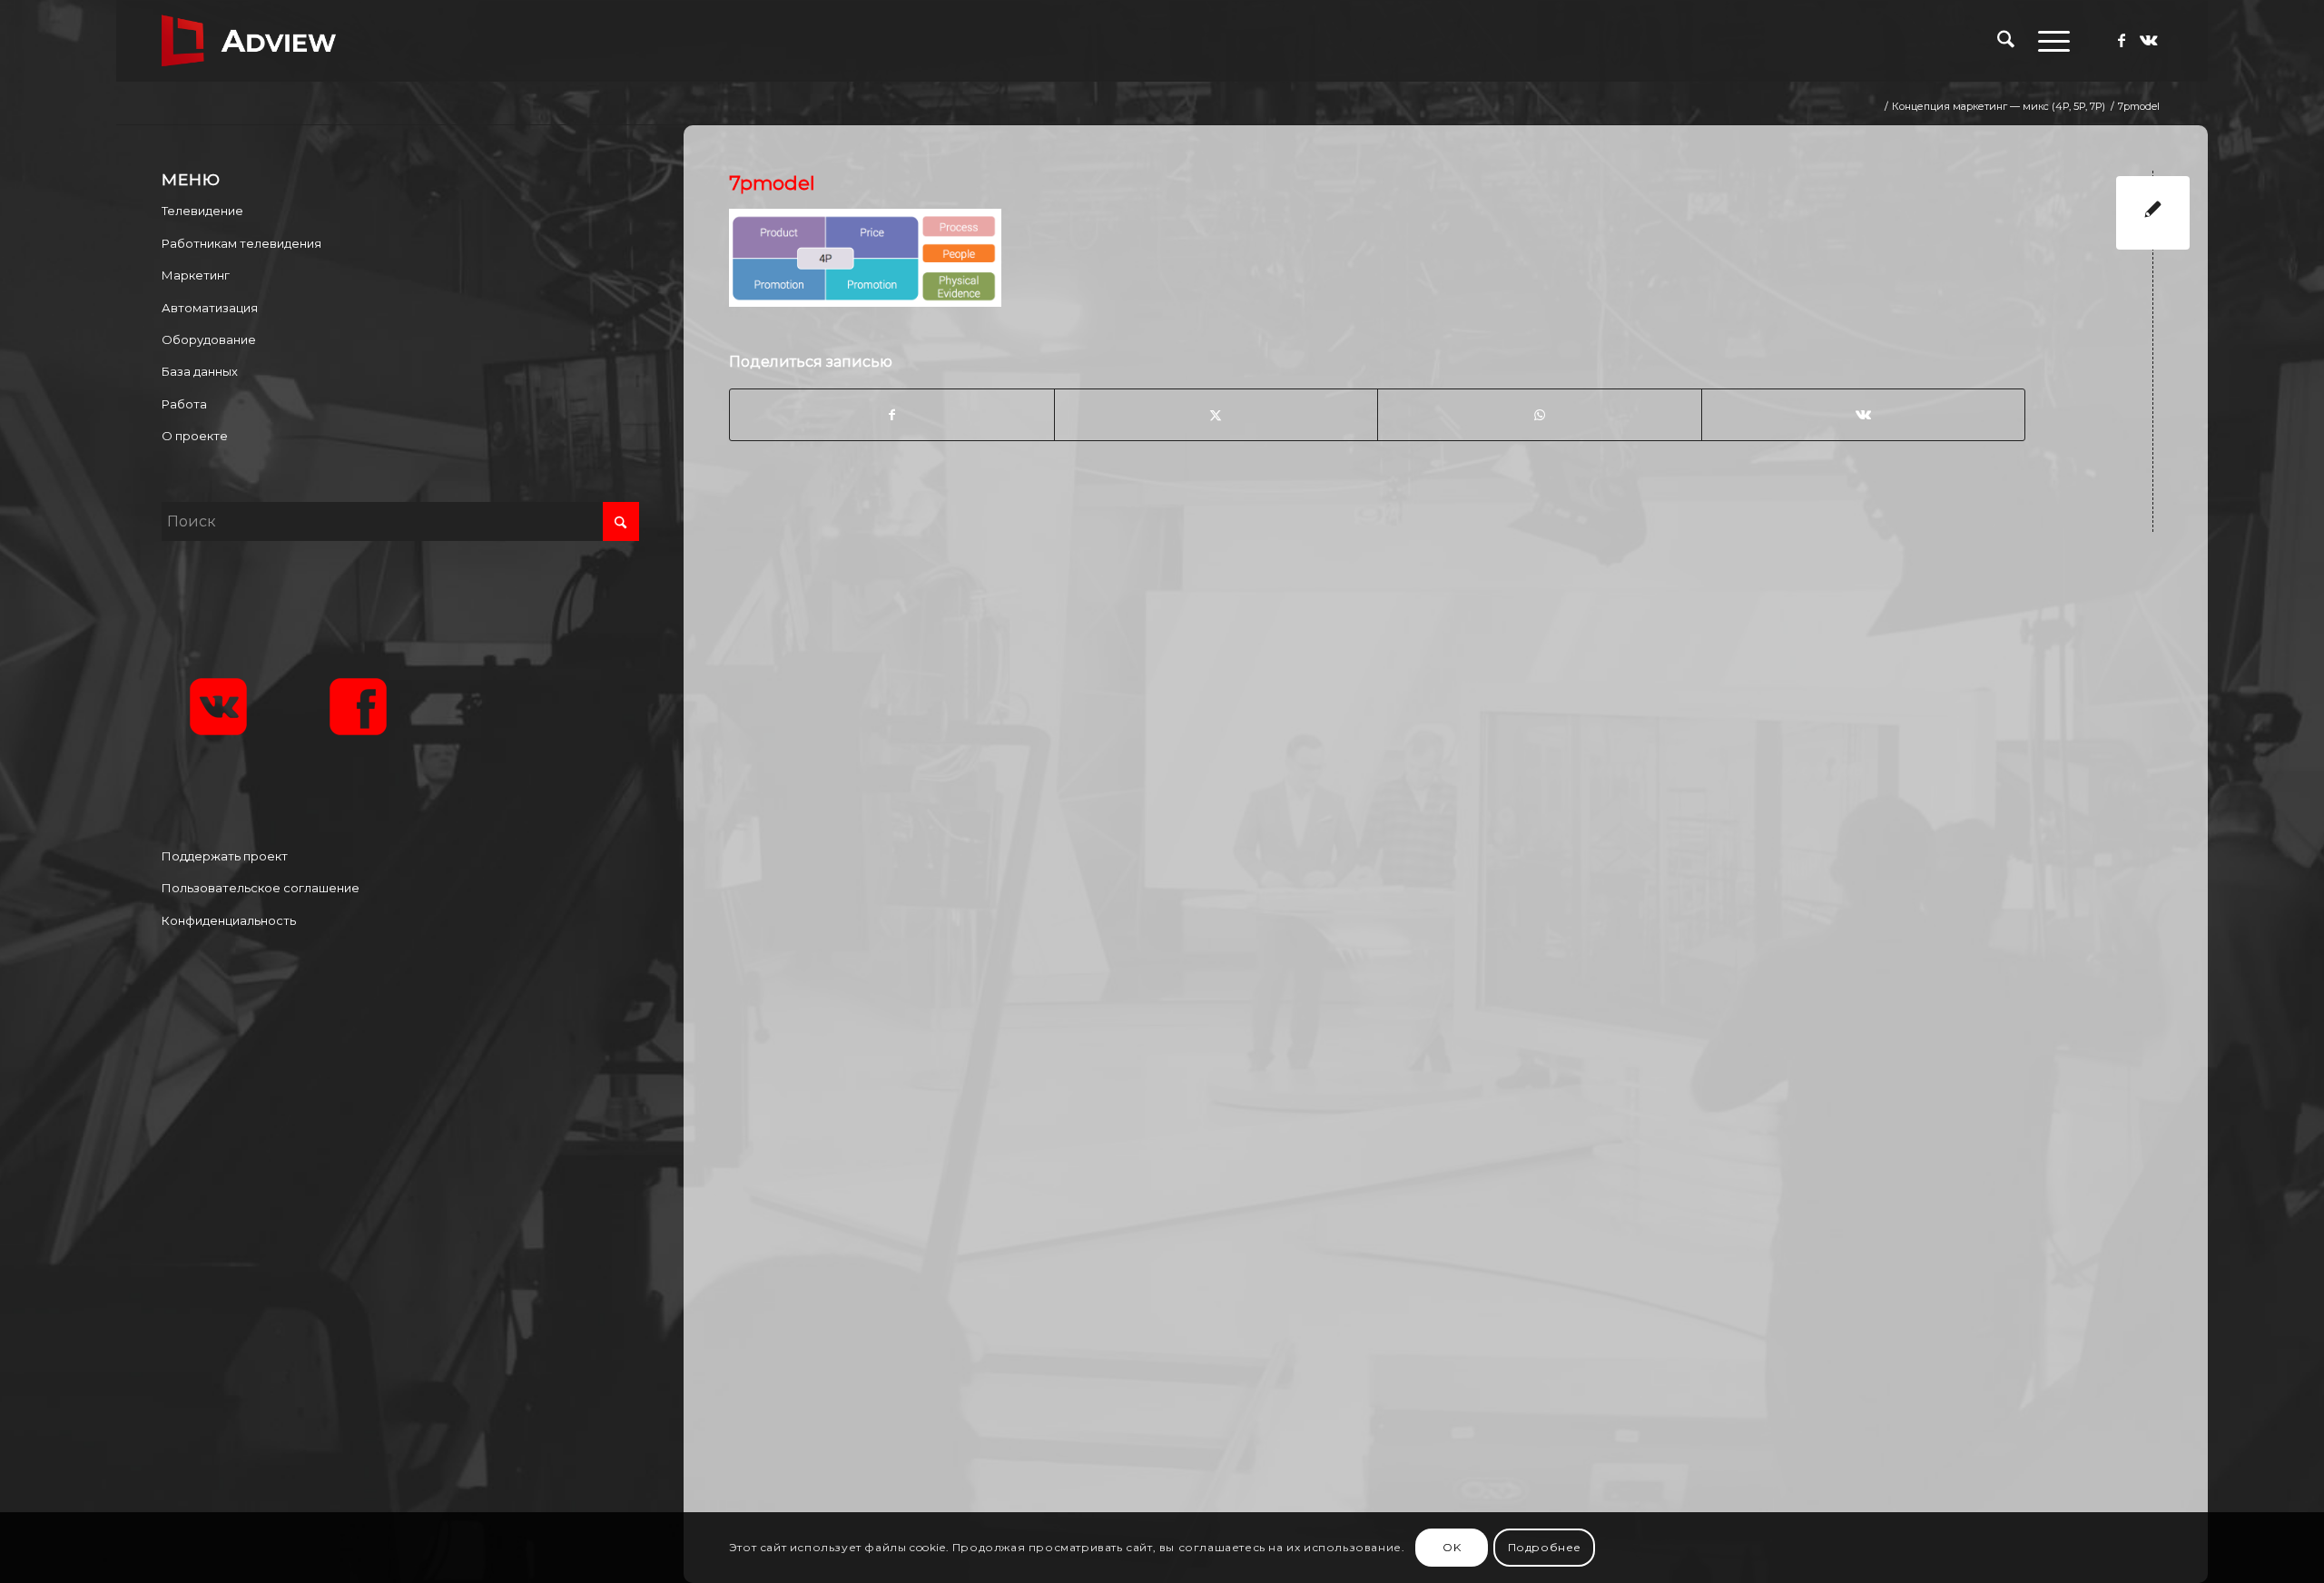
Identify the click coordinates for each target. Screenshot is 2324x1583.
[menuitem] (2006, 41)
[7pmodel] (2153, 213)
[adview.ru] (249, 41)
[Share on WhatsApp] (1539, 415)
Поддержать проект (225, 856)
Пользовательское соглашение (261, 888)
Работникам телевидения (241, 243)
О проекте (195, 436)
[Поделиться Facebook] (891, 415)
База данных (200, 371)
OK (1452, 1547)
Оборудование (209, 339)
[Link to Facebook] (2122, 40)
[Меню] (2048, 41)
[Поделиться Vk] (1864, 415)
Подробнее (1545, 1547)
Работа (184, 404)
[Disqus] (1459, 783)
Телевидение (202, 211)
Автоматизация (210, 308)
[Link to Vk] (2149, 40)
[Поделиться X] (1216, 415)
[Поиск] (2006, 41)
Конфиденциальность (229, 920)
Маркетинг (196, 275)
